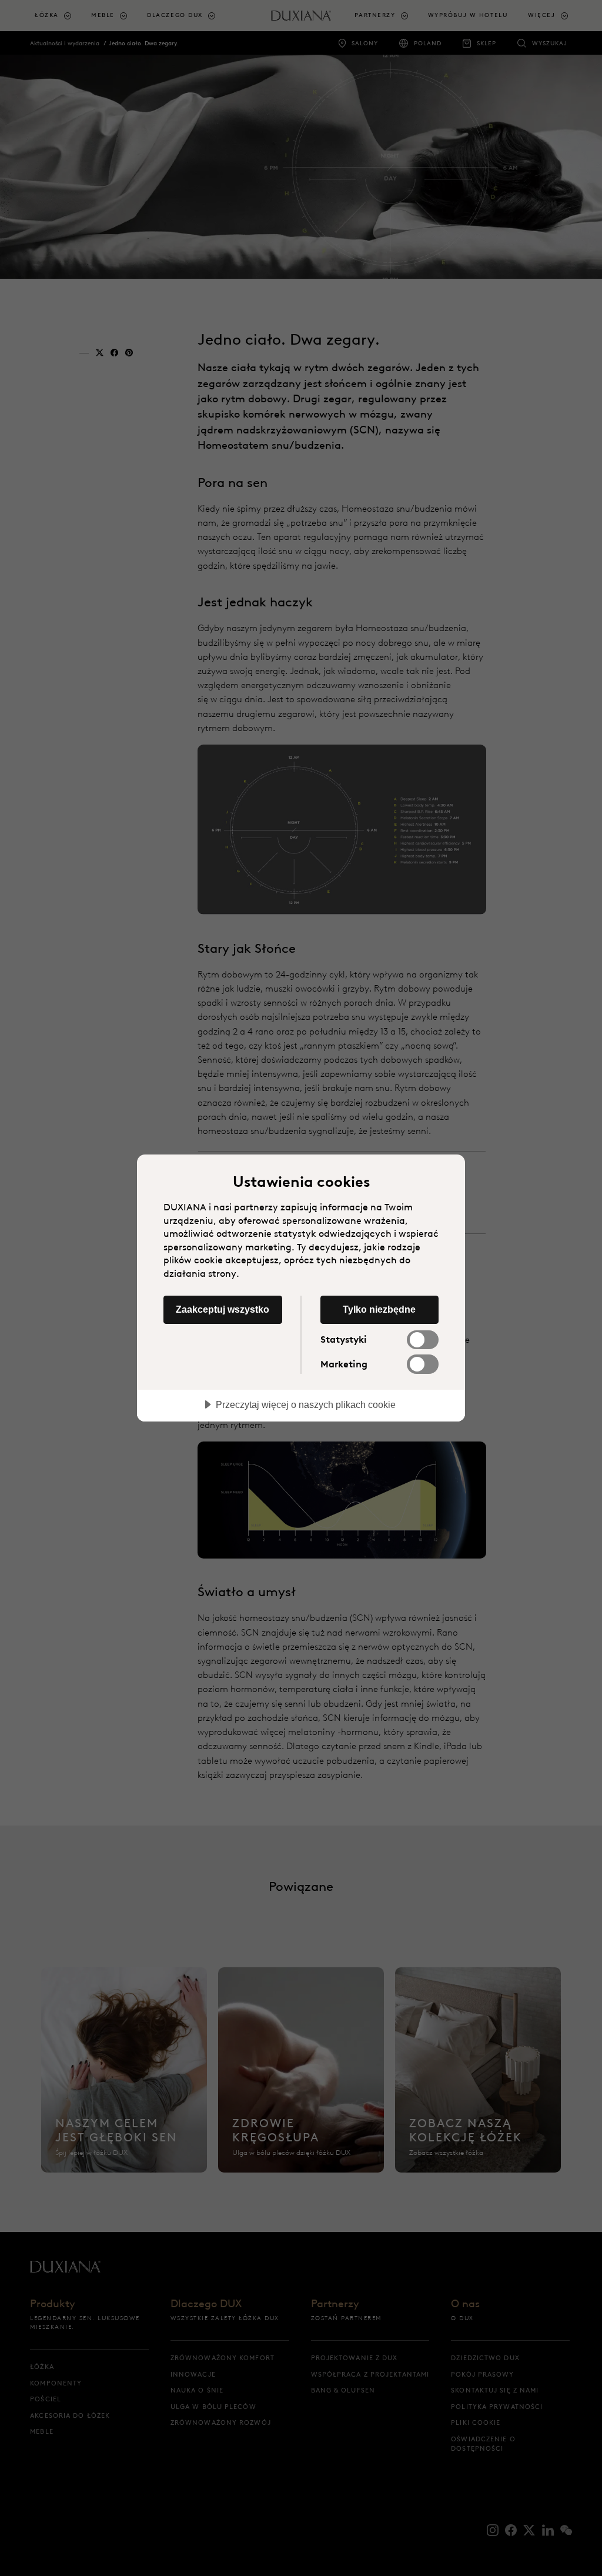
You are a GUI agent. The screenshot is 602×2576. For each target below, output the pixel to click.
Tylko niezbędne (379, 1309)
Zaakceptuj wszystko (223, 1309)
